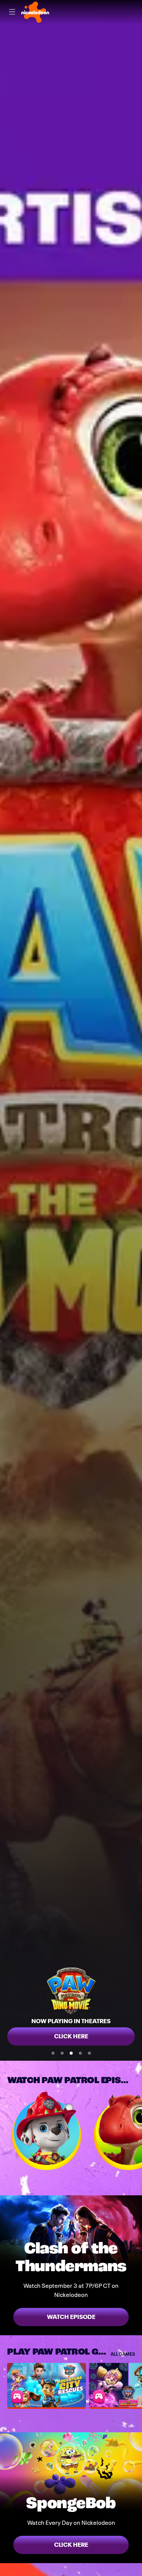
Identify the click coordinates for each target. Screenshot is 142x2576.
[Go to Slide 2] (62, 2053)
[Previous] (4, 2131)
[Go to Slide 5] (89, 2053)
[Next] (138, 2131)
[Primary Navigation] (12, 12)
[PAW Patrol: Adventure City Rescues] (47, 2385)
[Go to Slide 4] (80, 2053)
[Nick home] (35, 12)
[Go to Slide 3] (71, 2053)
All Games (123, 2354)
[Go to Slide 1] (53, 2053)
